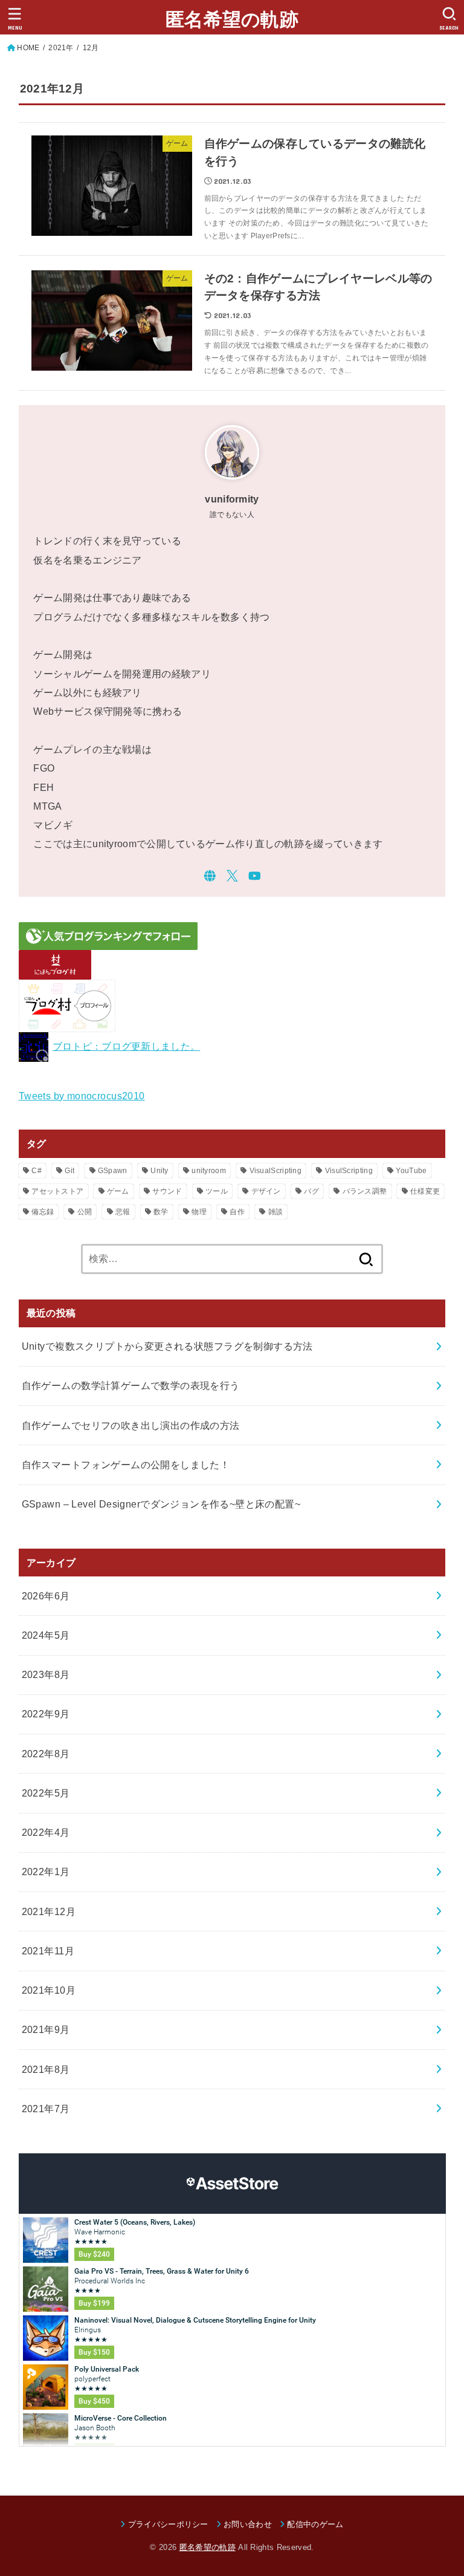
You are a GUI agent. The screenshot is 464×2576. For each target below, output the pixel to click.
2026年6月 (46, 1596)
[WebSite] (210, 876)
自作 (237, 1212)
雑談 (276, 1212)
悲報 (123, 1212)
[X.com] (232, 876)
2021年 (61, 48)
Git (69, 1171)
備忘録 (43, 1212)
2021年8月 (46, 2069)
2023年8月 (46, 1674)
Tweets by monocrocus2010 (82, 1096)
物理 (199, 1212)
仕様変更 (425, 1191)
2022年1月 (46, 1872)
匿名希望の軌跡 (232, 20)
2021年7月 (46, 2109)
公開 (85, 1212)
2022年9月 (46, 1714)
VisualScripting (276, 1171)
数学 (161, 1212)
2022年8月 (46, 1754)
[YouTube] (255, 876)
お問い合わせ (248, 2524)
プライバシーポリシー (168, 2524)
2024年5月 (46, 1635)
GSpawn (113, 1171)
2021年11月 (48, 1951)
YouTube (411, 1171)
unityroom (209, 1171)
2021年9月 (46, 2029)
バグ (311, 1191)
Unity (159, 1171)
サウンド (167, 1191)
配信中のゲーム (315, 2524)
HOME (28, 48)
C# (37, 1171)
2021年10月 (49, 1990)
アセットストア (57, 1191)
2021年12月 (49, 1911)
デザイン (266, 1191)
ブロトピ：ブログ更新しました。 (127, 1046)
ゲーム (118, 1191)
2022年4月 (46, 1832)
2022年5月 (46, 1793)
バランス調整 (365, 1191)
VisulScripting (349, 1171)
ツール (217, 1191)
